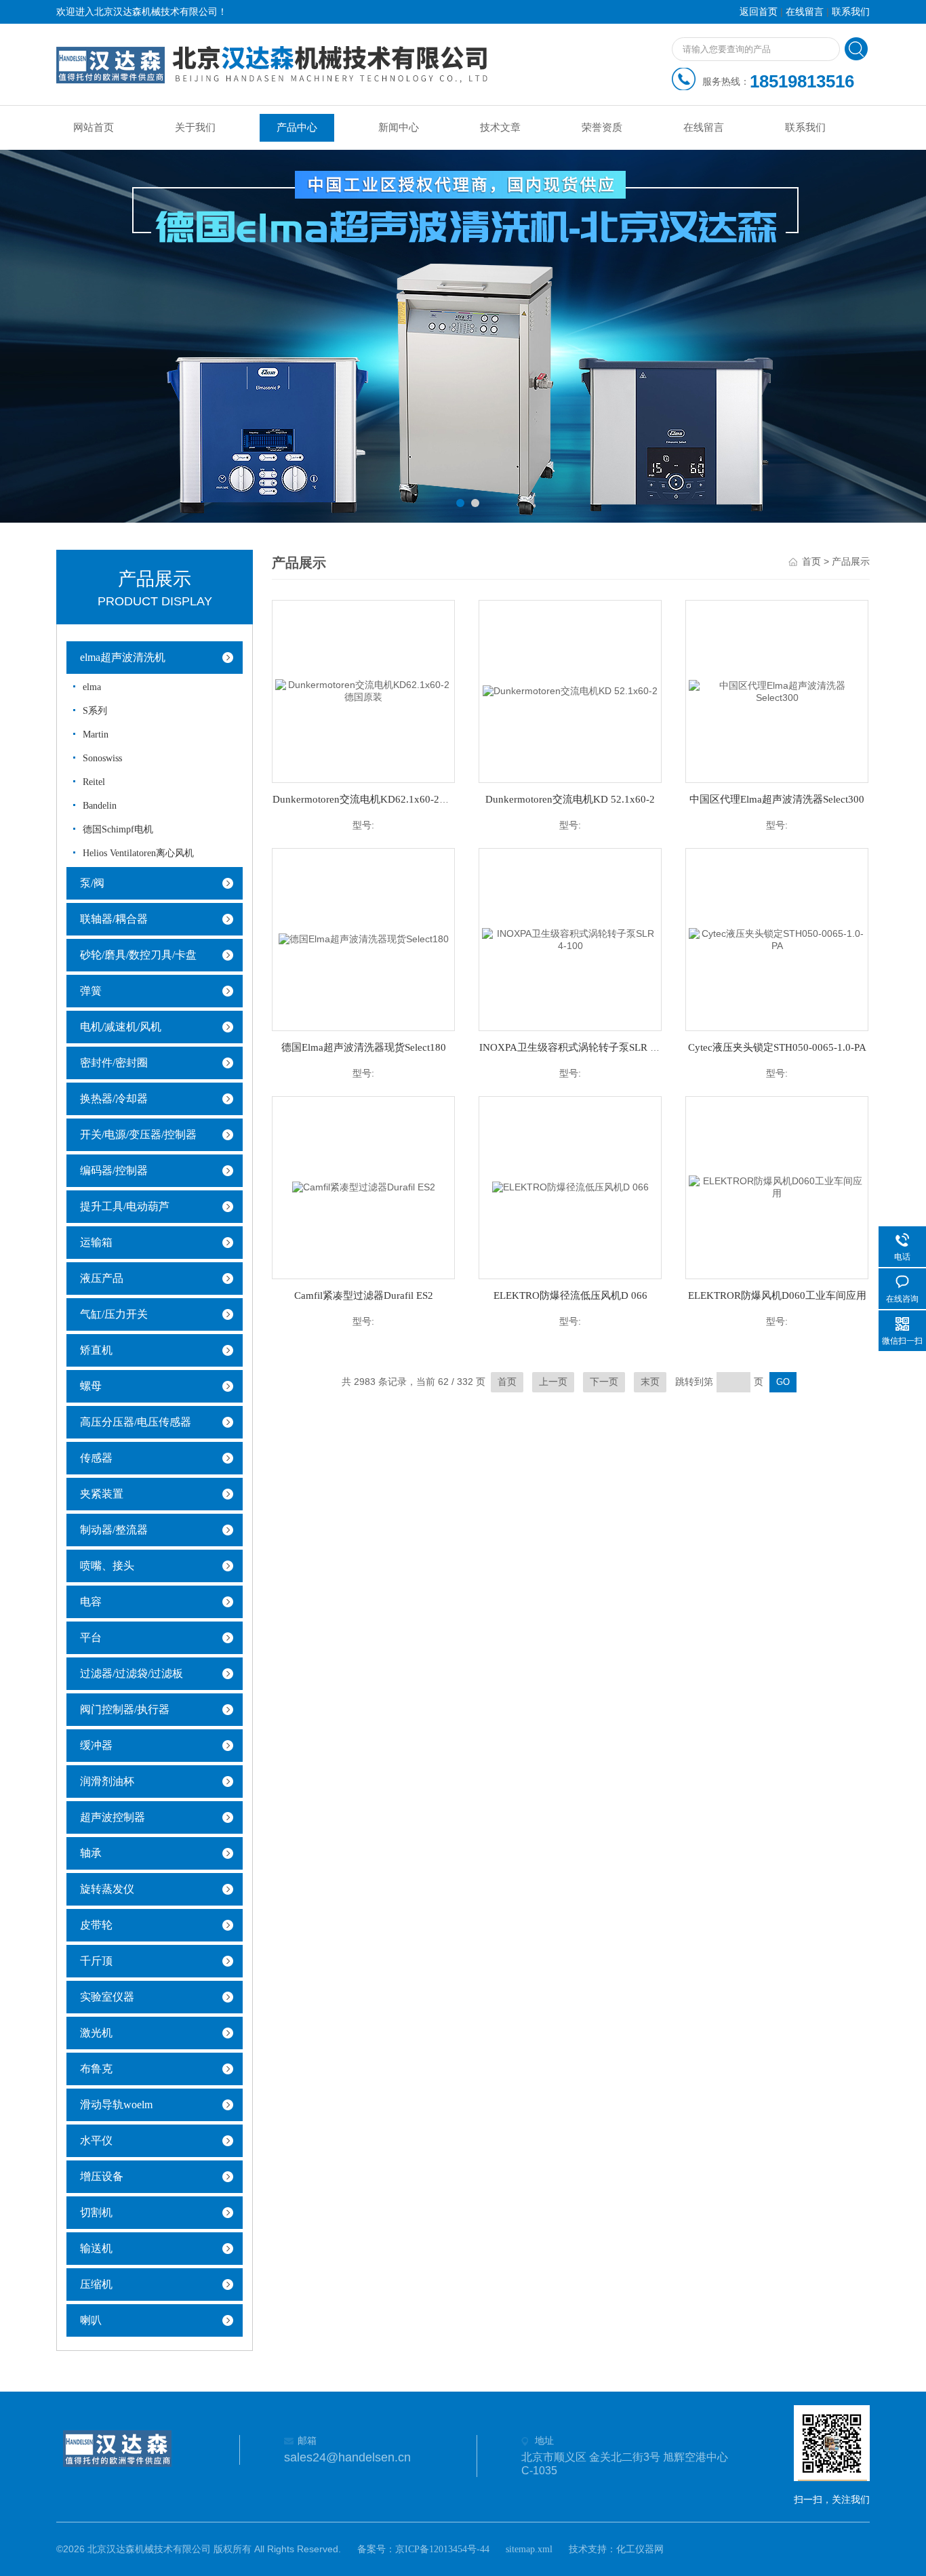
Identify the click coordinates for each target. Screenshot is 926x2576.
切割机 (96, 2212)
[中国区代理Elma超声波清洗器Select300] (777, 690)
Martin (96, 734)
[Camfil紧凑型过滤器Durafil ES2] (364, 1187)
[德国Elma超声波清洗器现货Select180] (364, 939)
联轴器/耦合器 (114, 919)
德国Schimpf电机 (118, 829)
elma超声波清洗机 (123, 657)
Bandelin (100, 806)
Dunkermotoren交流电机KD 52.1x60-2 (570, 799)
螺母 (91, 1386)
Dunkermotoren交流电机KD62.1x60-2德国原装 (376, 799)
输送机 (96, 2248)
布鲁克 (96, 2069)
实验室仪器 (107, 1997)
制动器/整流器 (114, 1530)
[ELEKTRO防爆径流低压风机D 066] (570, 1187)
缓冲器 (96, 1745)
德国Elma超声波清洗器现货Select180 (364, 1047)
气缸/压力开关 (114, 1314)
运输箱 (96, 1242)
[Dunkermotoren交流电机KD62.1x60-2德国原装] (363, 690)
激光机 (96, 2033)
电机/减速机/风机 (121, 1027)
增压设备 (102, 2176)
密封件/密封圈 (114, 1063)
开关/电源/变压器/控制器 (138, 1134)
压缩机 (96, 2284)
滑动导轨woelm (116, 2105)
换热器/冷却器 (114, 1099)
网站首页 (94, 127)
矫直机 (96, 1350)
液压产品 (102, 1278)
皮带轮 (96, 1925)
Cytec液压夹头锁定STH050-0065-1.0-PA (777, 1047)
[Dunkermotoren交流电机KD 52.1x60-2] (570, 690)
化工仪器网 (640, 2549)
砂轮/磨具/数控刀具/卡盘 (138, 955)
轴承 (91, 1853)
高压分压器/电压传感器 (136, 1422)
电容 (91, 1602)
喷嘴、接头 (107, 1566)
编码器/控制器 (114, 1170)
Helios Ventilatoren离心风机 (138, 853)
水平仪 (96, 2140)
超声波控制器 (113, 1817)
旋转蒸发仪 (107, 1889)
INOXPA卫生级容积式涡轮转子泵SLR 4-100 (577, 1047)
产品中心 (297, 127)
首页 (811, 562)
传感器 (96, 1458)
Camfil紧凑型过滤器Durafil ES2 (364, 1295)
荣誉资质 (602, 127)
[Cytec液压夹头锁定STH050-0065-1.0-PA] (777, 939)
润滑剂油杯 (107, 1781)
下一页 (604, 1382)
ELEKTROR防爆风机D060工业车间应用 (777, 1295)
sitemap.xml (529, 2549)
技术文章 (500, 127)
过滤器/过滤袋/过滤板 (132, 1673)
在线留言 (805, 12)
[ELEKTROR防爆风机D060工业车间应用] (777, 1187)
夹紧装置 (102, 1494)
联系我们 (851, 12)
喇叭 (91, 2320)
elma (92, 687)
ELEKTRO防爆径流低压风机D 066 (570, 1295)
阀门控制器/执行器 (125, 1709)
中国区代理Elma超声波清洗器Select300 (777, 799)
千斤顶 (96, 1961)
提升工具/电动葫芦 (125, 1206)
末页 (650, 1382)
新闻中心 (399, 127)
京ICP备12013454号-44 (442, 2549)
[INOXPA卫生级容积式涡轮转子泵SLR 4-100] (570, 939)
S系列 (95, 711)
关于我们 (195, 127)
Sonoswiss (102, 758)
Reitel (94, 782)
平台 (91, 1637)
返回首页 (759, 12)
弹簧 (91, 991)
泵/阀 (92, 883)
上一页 (553, 1382)
